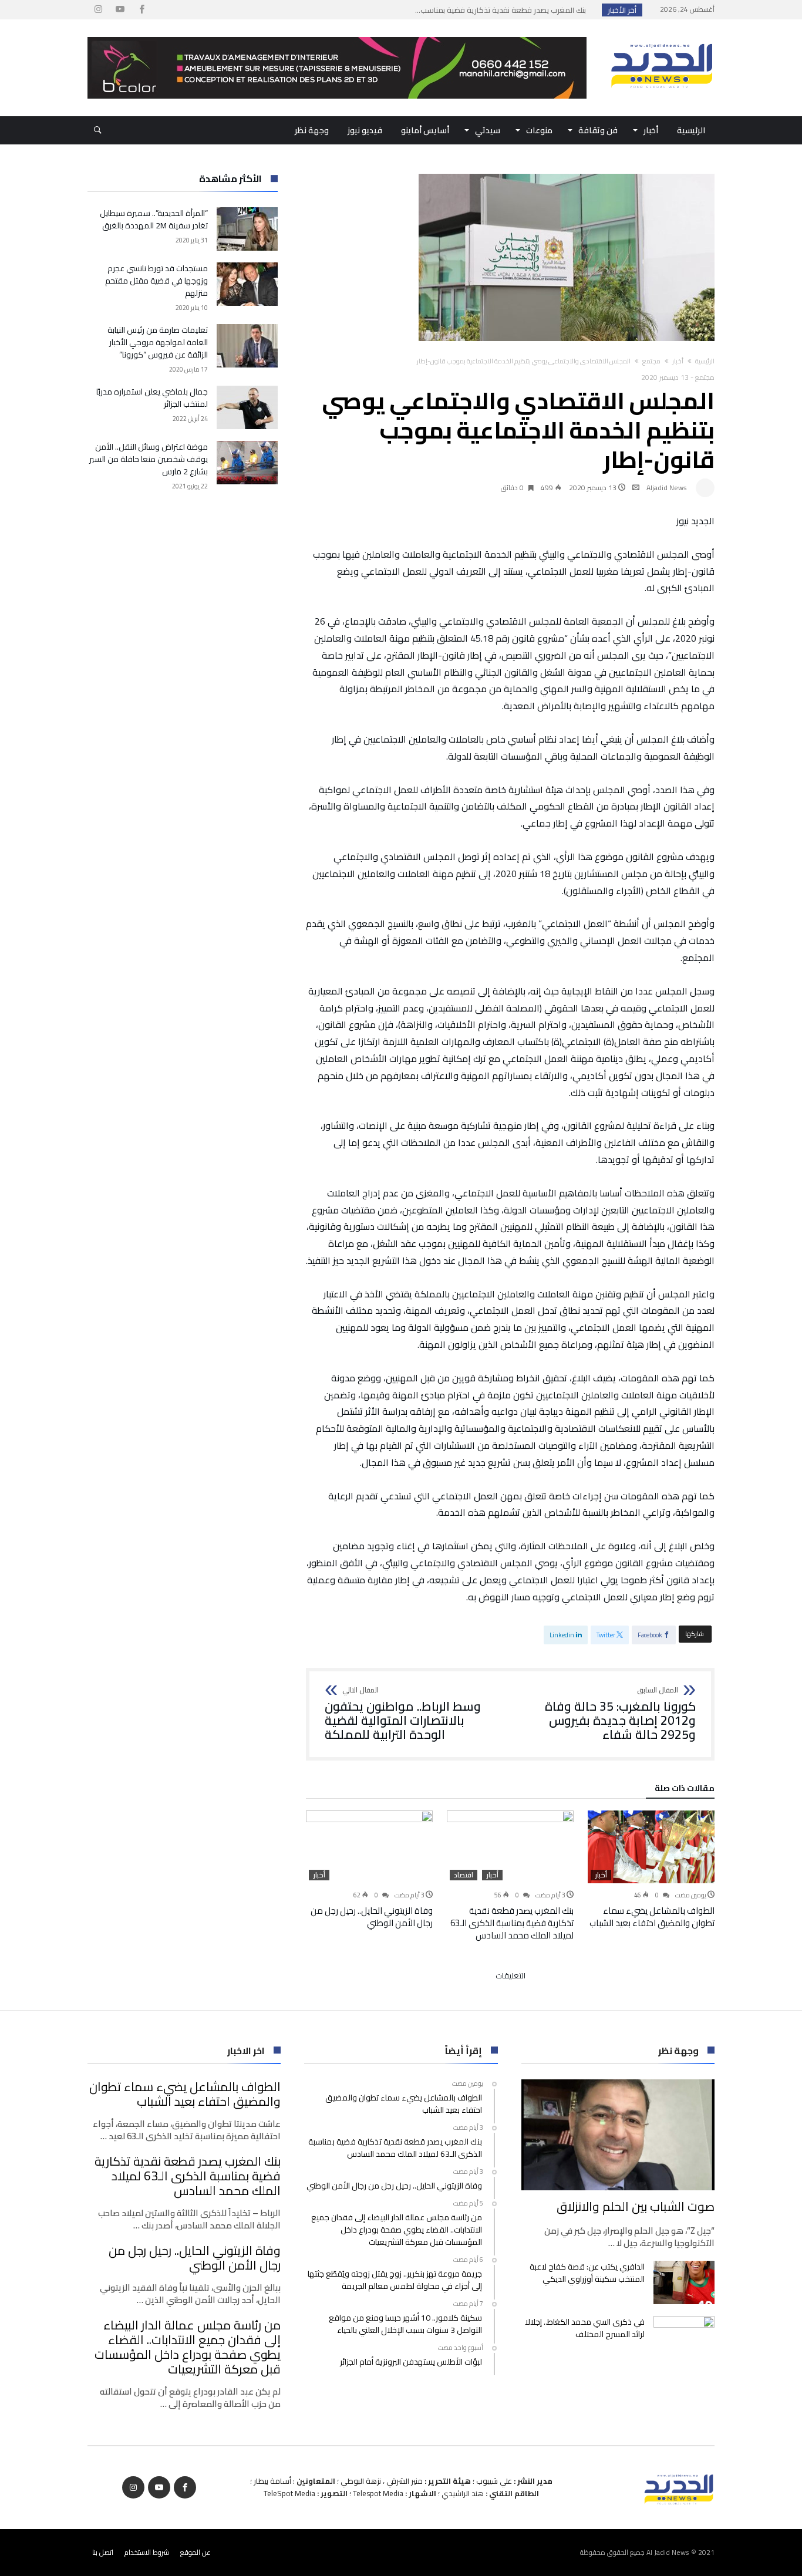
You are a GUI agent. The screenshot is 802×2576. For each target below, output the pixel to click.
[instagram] (98, 10)
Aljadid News (667, 488)
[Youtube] (120, 10)
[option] (651, 1870)
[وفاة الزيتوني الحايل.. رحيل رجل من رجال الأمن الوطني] (369, 1847)
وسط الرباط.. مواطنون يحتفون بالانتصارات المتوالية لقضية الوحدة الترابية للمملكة (403, 1714)
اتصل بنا (103, 2552)
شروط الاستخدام (147, 2552)
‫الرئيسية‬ (705, 361)
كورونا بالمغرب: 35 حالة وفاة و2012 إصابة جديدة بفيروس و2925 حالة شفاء (620, 1714)
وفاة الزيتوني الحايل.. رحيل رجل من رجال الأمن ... (512, 10)
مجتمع (651, 361)
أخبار (678, 361)
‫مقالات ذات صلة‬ (685, 1790)
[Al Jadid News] (662, 37)
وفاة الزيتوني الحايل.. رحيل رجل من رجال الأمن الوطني (372, 1917)
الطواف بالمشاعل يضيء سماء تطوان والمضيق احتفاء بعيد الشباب (652, 1917)
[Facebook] (141, 10)
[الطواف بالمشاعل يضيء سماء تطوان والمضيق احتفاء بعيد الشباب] (651, 1847)
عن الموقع (196, 2552)
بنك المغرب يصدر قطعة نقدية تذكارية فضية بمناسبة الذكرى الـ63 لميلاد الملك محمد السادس (512, 1923)
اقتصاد (464, 1875)
